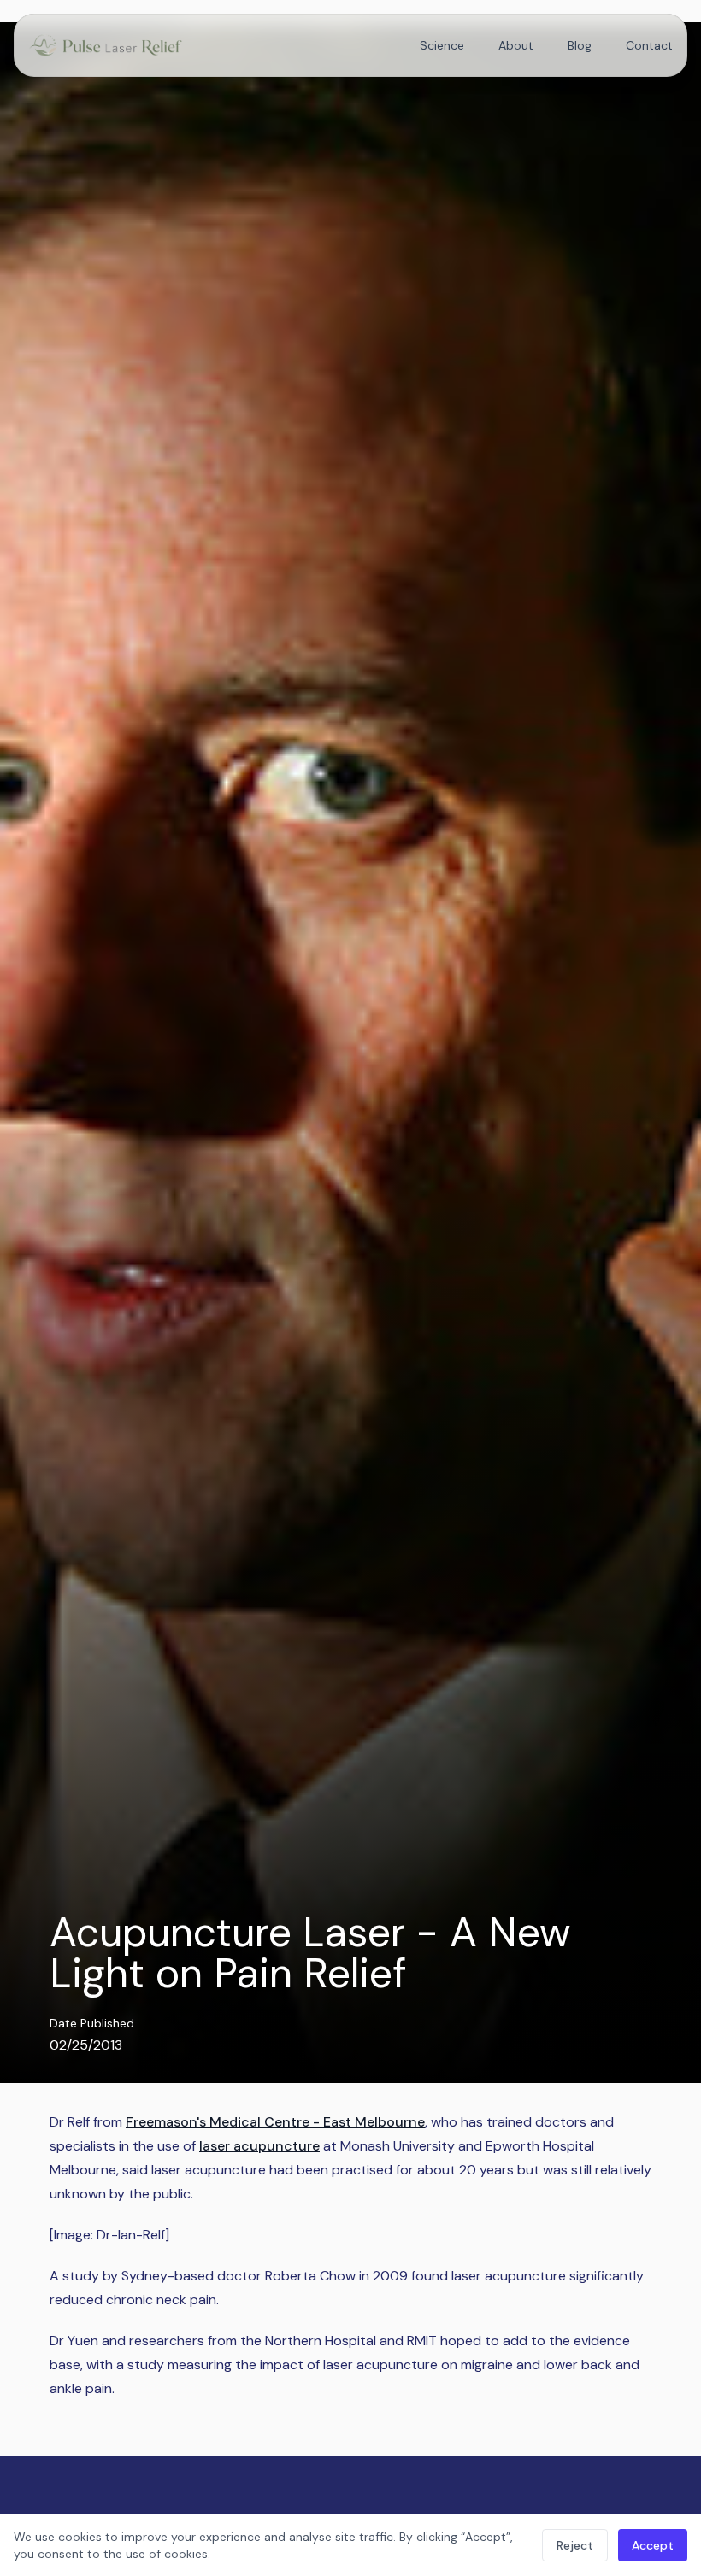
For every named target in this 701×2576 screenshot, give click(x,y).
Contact (649, 45)
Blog (580, 45)
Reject (575, 2545)
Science (442, 45)
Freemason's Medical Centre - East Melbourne (275, 2122)
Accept (653, 2545)
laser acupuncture (259, 2146)
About (516, 45)
